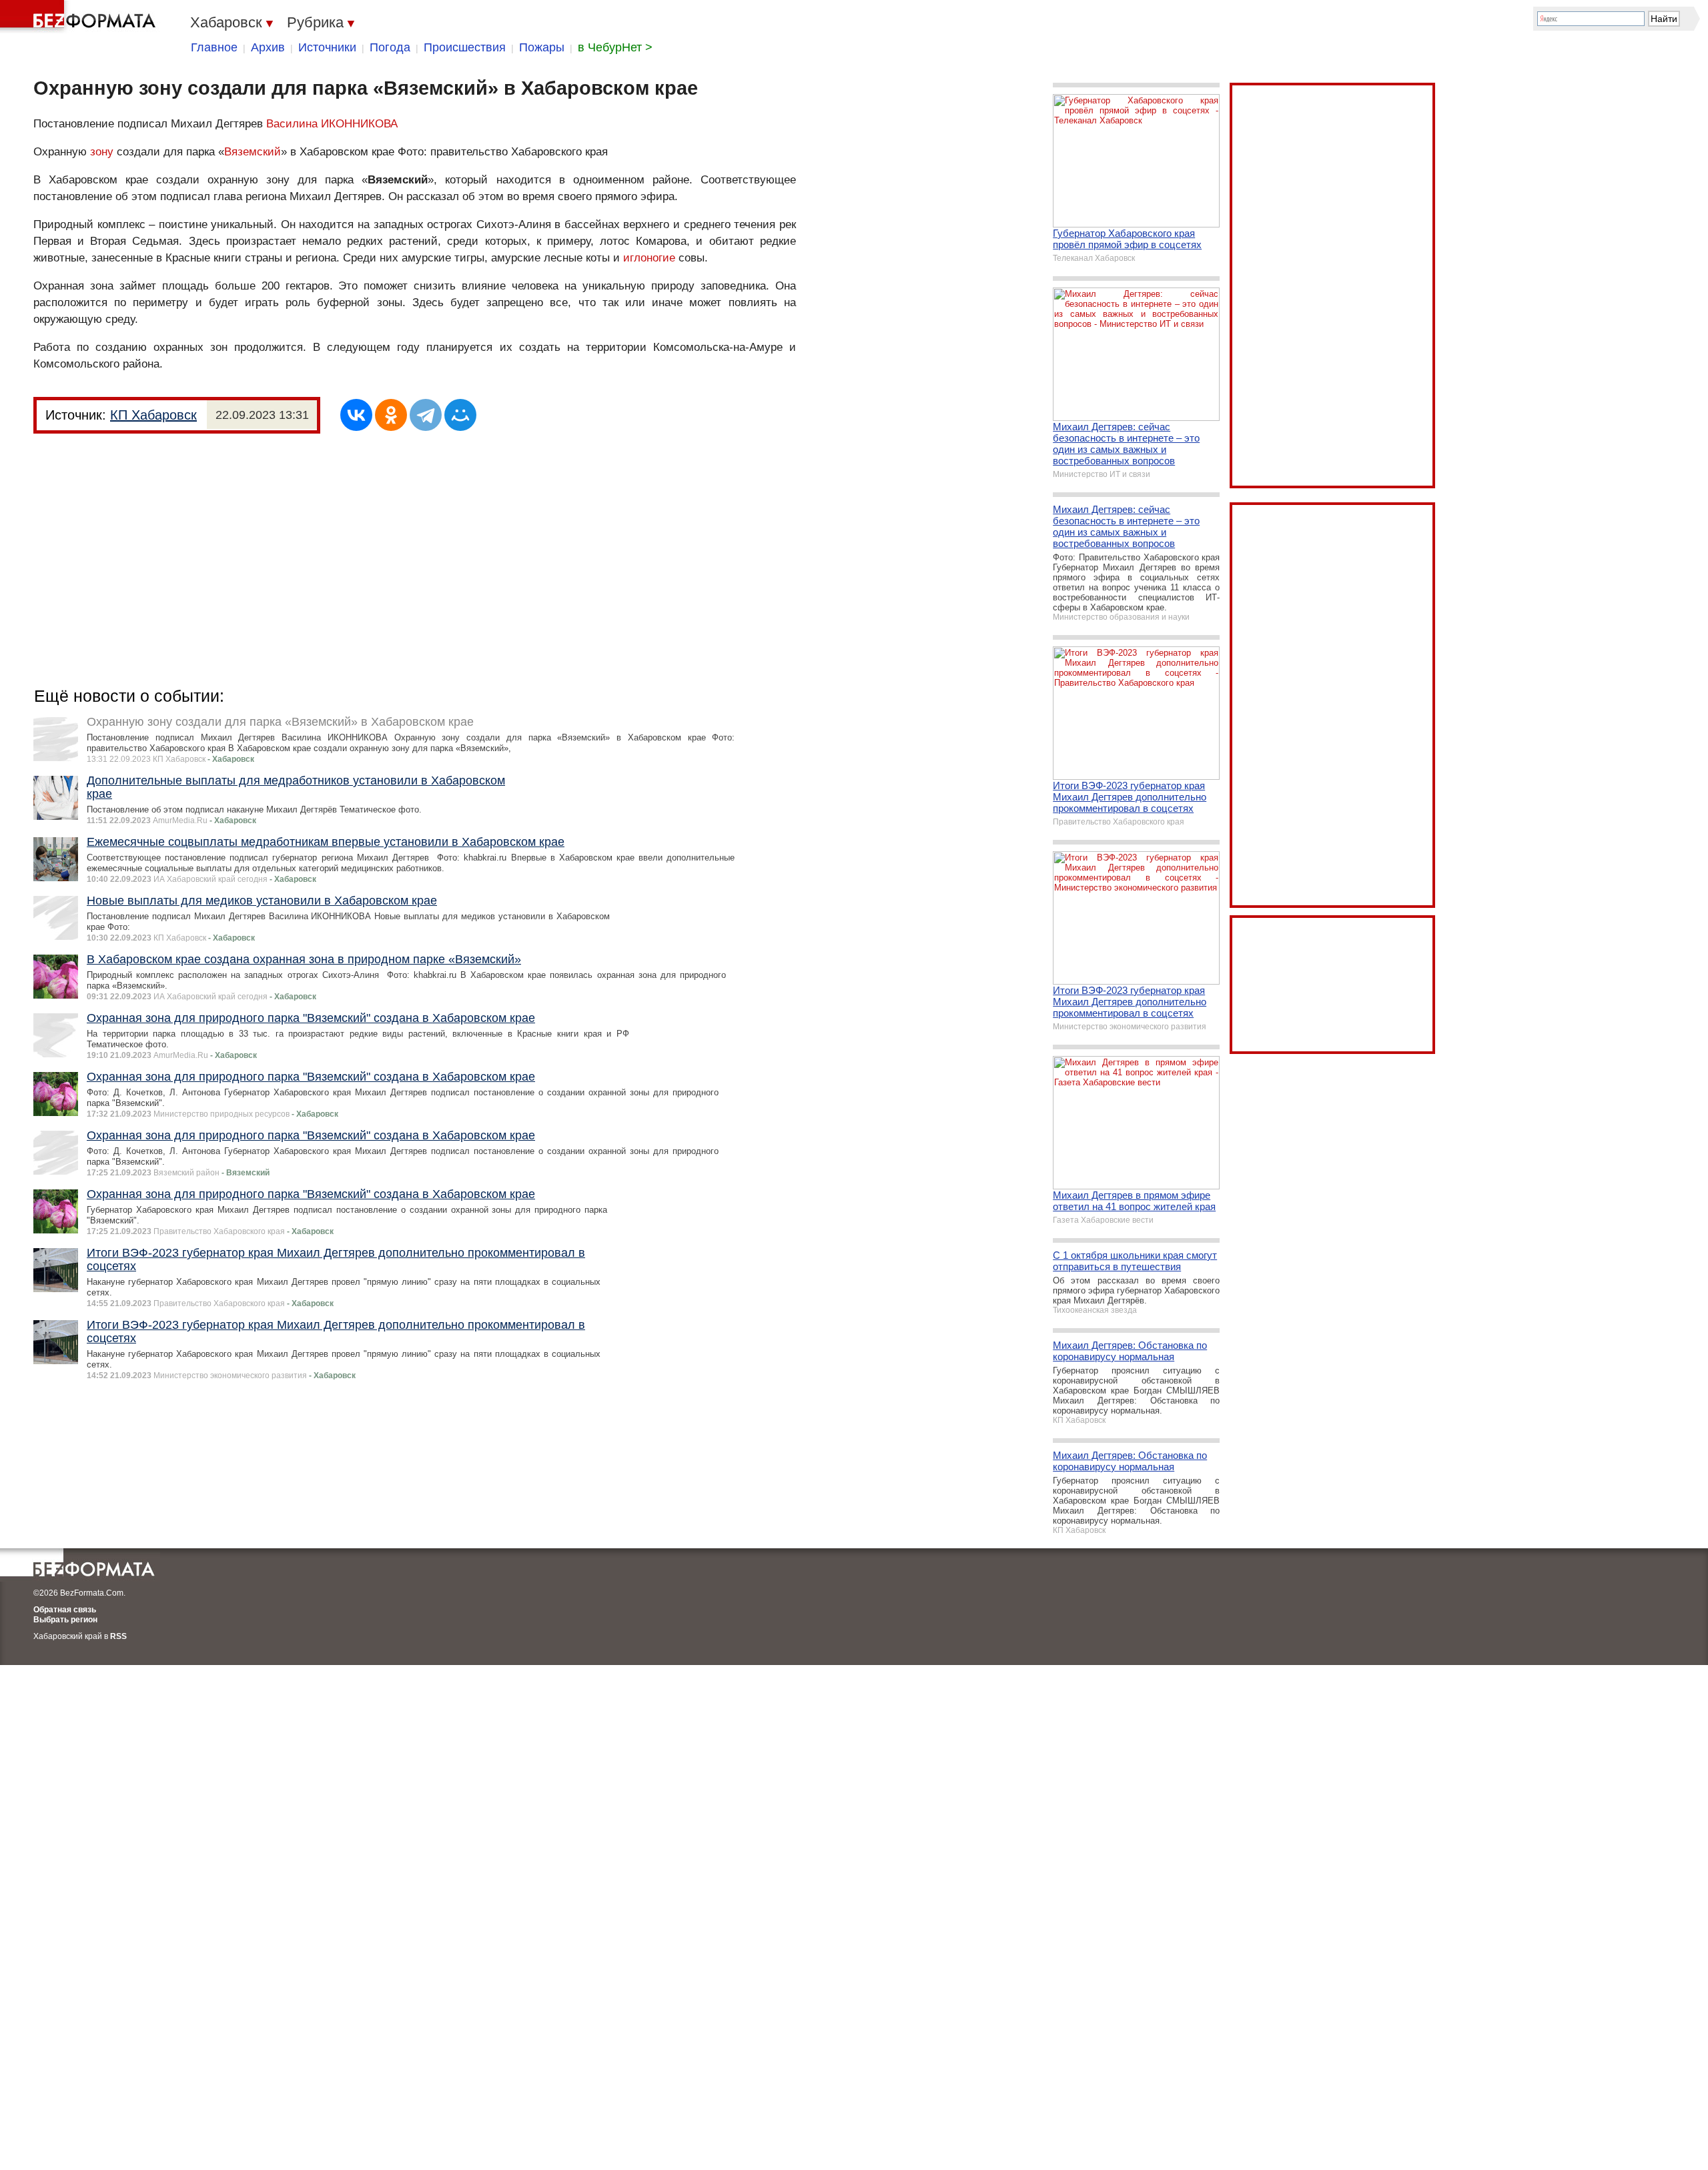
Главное (214, 47)
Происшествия (465, 47)
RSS (118, 1636)
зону (102, 152)
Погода (390, 47)
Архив (268, 47)
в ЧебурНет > (615, 47)
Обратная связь (65, 1610)
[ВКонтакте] (356, 415)
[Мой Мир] (460, 415)
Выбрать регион (65, 1620)
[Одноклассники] (391, 415)
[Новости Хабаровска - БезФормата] (80, 17)
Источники (327, 47)
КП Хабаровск (153, 415)
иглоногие (649, 258)
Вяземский (253, 152)
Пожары (542, 47)
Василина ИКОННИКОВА (332, 124)
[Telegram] (426, 415)
